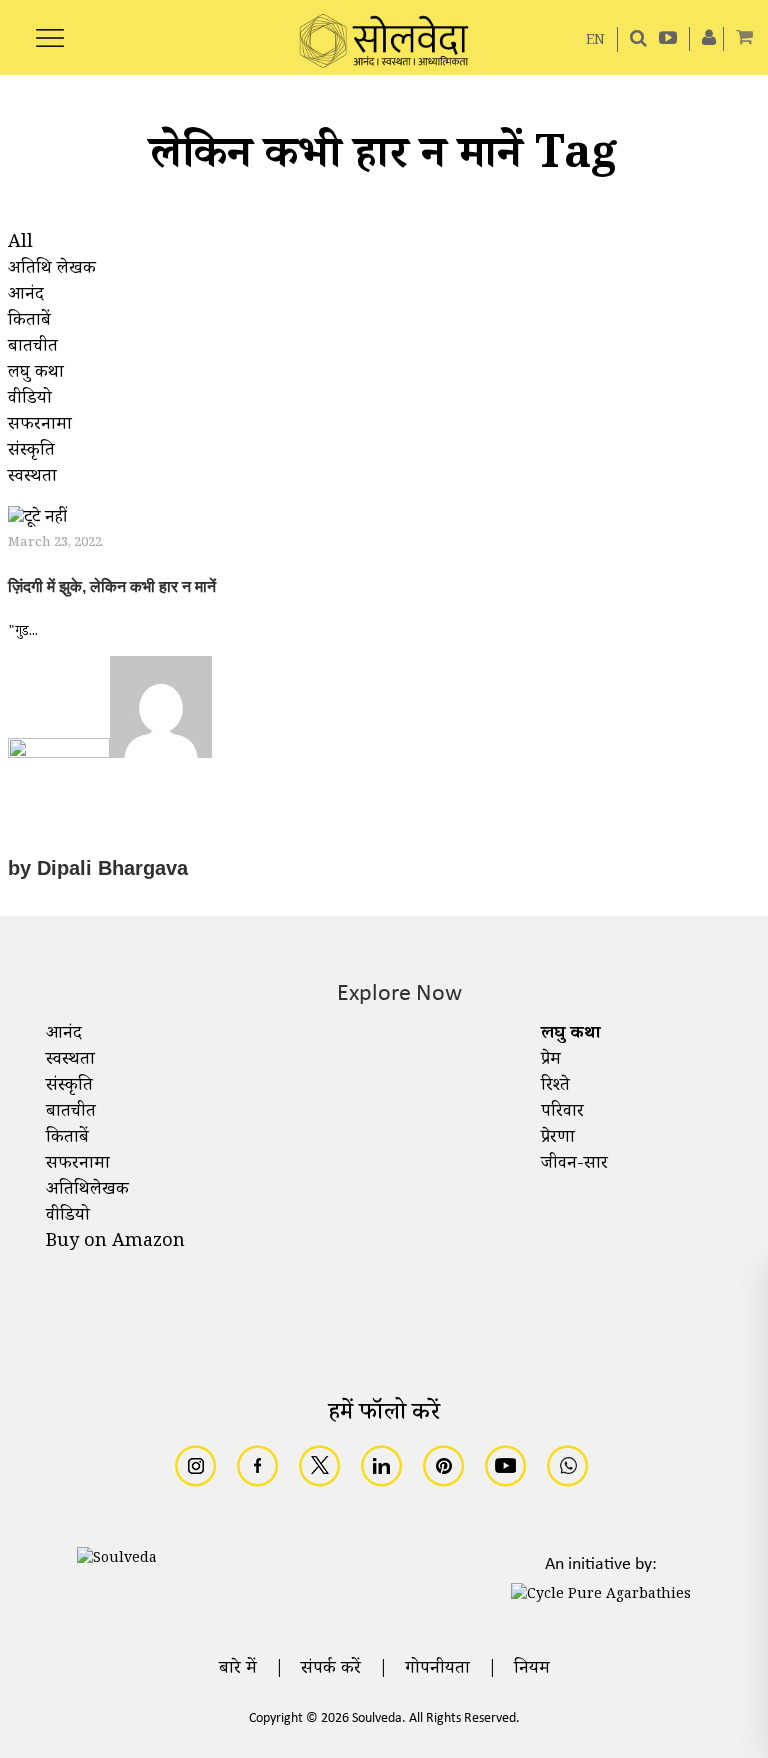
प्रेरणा (558, 1139)
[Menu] (50, 27)
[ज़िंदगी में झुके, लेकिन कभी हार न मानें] (37, 522)
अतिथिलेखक (87, 1191)
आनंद (64, 1035)
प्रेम (551, 1061)
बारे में (238, 1670)
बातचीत (71, 1113)
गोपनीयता (437, 1670)
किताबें (67, 1139)
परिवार (562, 1113)
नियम (532, 1670)
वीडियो (68, 1217)
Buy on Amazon (115, 1243)
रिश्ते (555, 1087)
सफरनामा (78, 1165)
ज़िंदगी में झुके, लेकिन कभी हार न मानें (112, 586)
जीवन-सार (574, 1165)
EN (595, 41)
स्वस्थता (70, 1061)
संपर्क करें (331, 1670)
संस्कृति (69, 1087)
